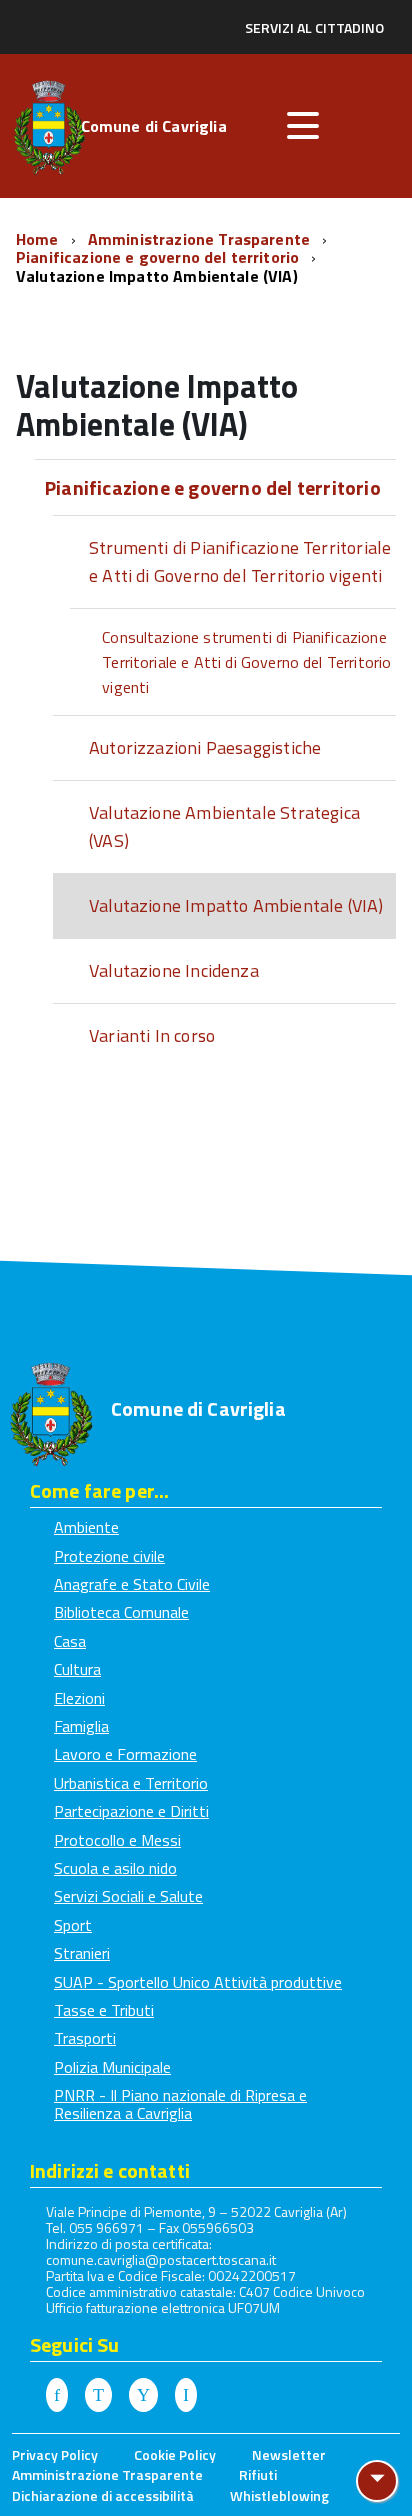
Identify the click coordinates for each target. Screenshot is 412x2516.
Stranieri (82, 1953)
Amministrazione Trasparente (201, 239)
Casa (70, 1641)
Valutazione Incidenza (174, 970)
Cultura (77, 1669)
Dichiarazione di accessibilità (103, 2495)
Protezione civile (109, 1556)
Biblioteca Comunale (121, 1612)
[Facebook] (57, 2395)
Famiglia (81, 1726)
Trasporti (85, 2038)
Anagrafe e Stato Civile (132, 1584)
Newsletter (289, 2454)
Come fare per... (99, 1490)
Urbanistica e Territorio (131, 1783)
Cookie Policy (175, 2454)
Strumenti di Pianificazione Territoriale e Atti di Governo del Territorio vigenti (240, 561)
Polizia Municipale (112, 2067)
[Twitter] (98, 2395)
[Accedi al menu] (303, 126)
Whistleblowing (279, 2495)
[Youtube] (143, 2395)
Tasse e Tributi (104, 2010)
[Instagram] (186, 2395)
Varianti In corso (152, 1035)
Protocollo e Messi (117, 1840)
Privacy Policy (55, 2454)
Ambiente (86, 1527)
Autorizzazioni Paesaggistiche (205, 747)
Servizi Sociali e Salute (128, 1896)
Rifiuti (258, 2474)
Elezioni (79, 1698)
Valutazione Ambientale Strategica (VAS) (224, 826)
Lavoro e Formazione (125, 1754)
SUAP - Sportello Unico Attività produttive (198, 1982)
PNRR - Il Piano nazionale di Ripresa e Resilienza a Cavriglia (180, 2104)
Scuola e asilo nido (115, 1868)
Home (39, 239)
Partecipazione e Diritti (131, 1811)
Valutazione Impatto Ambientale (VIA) (157, 276)
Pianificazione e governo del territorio (159, 257)
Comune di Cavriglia (154, 128)
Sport (73, 1925)
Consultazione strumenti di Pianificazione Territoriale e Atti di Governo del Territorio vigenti (246, 662)
